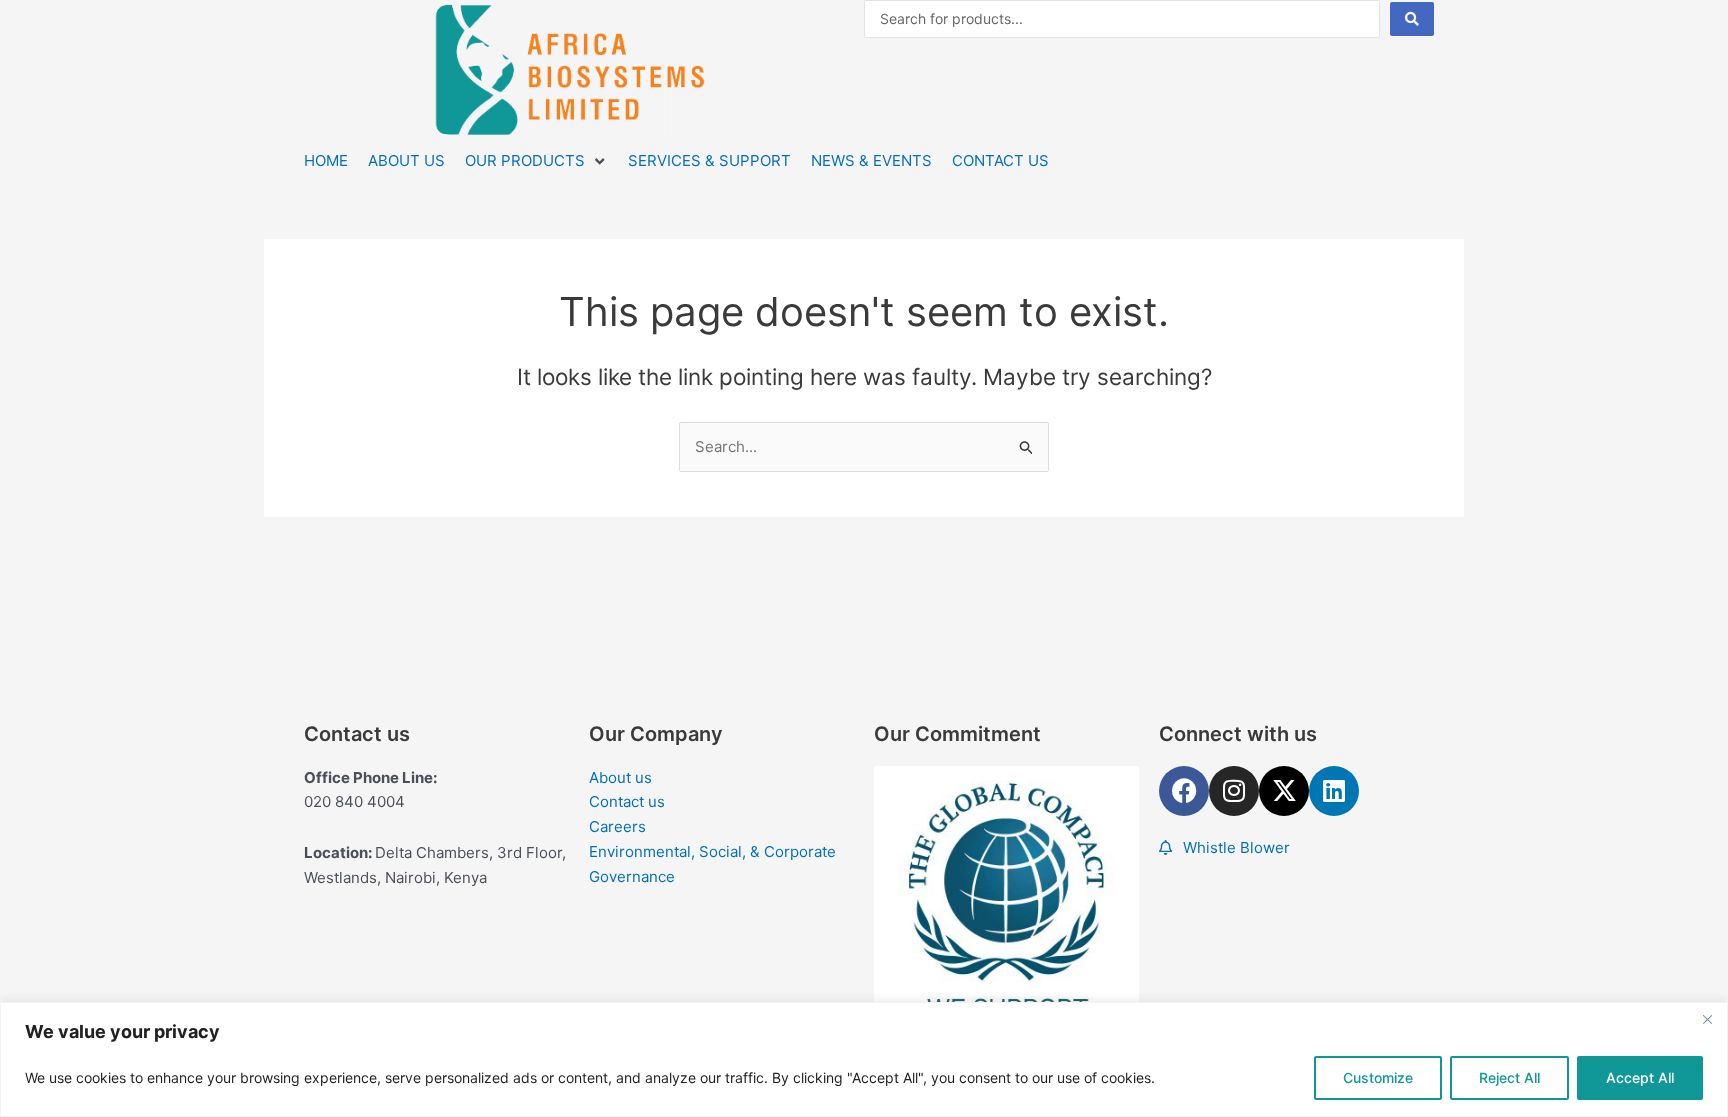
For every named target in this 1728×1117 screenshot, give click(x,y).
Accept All (1640, 1077)
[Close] (1707, 1019)
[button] (536, 161)
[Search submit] (1412, 19)
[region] (864, 1059)
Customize (1378, 1077)
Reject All (1509, 1077)
